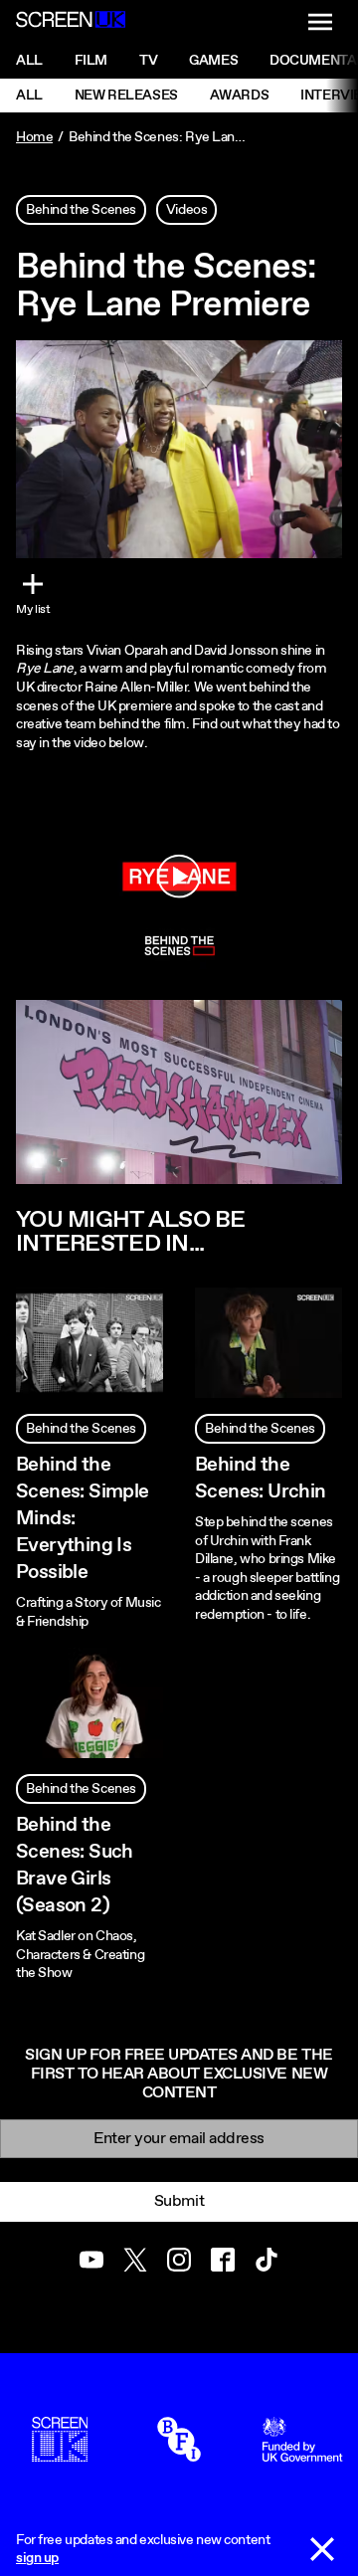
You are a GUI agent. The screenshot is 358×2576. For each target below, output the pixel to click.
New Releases (126, 96)
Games (213, 61)
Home (34, 137)
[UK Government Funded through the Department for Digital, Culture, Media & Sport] (302, 2453)
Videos (186, 210)
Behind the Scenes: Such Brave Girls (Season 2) (75, 1866)
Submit (179, 2201)
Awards (239, 96)
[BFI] (179, 2453)
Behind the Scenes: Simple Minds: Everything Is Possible (83, 1519)
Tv (148, 61)
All (29, 61)
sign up (37, 2558)
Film (91, 61)
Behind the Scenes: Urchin (261, 1479)
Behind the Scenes (81, 210)
